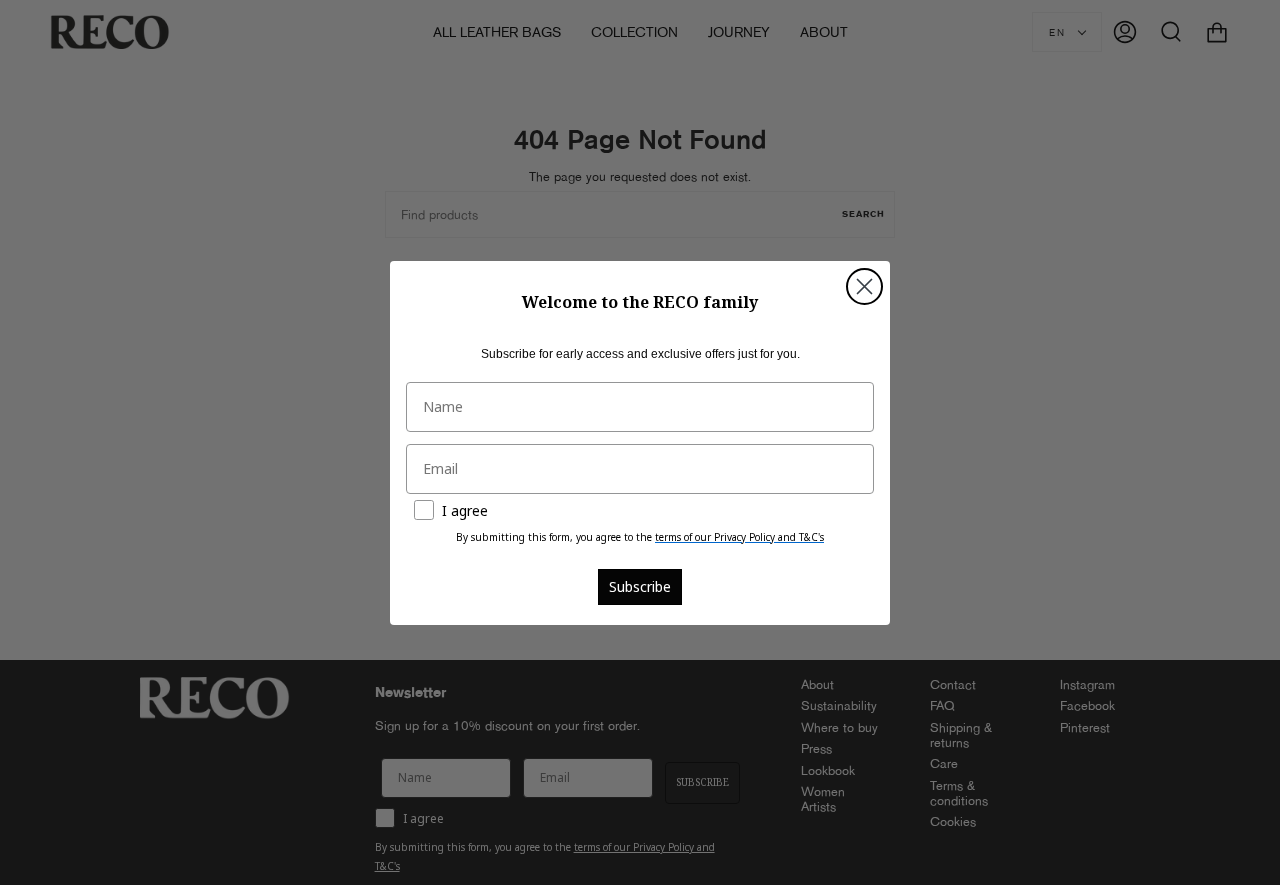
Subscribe (640, 586)
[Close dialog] (864, 286)
